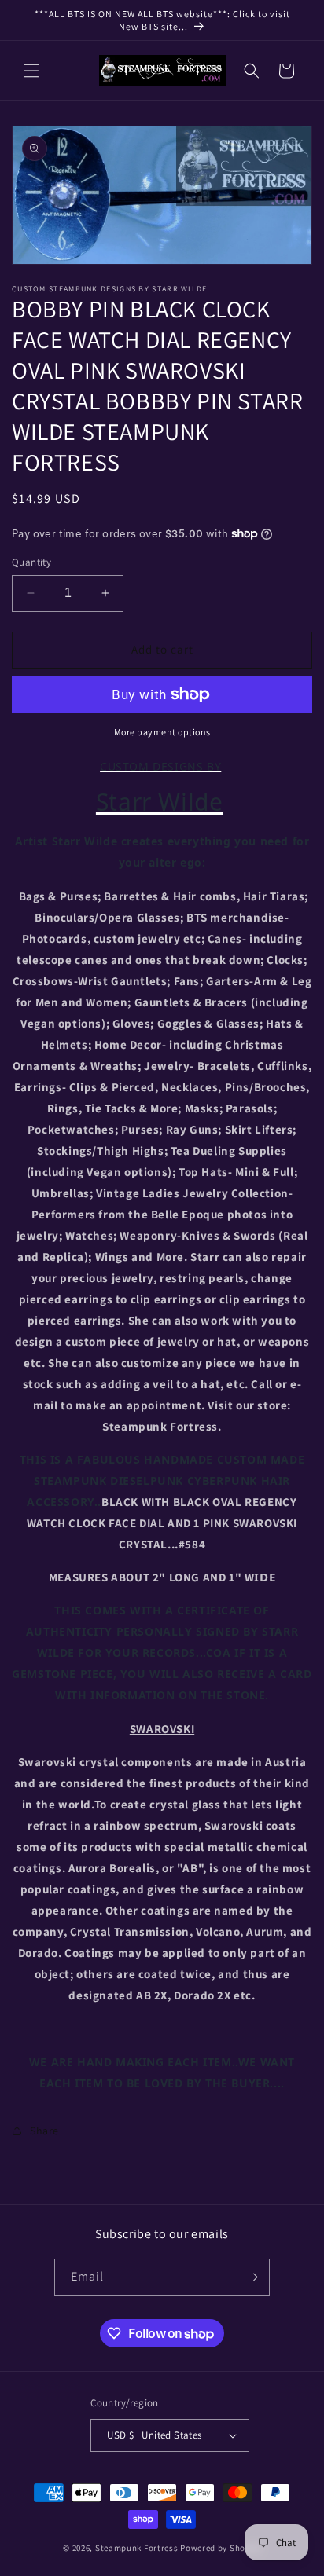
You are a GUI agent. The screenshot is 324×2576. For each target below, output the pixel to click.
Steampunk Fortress (137, 2548)
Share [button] (44, 2131)
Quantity (31, 562)
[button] (31, 71)
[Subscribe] (252, 2277)
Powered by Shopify (221, 2548)
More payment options (162, 732)
